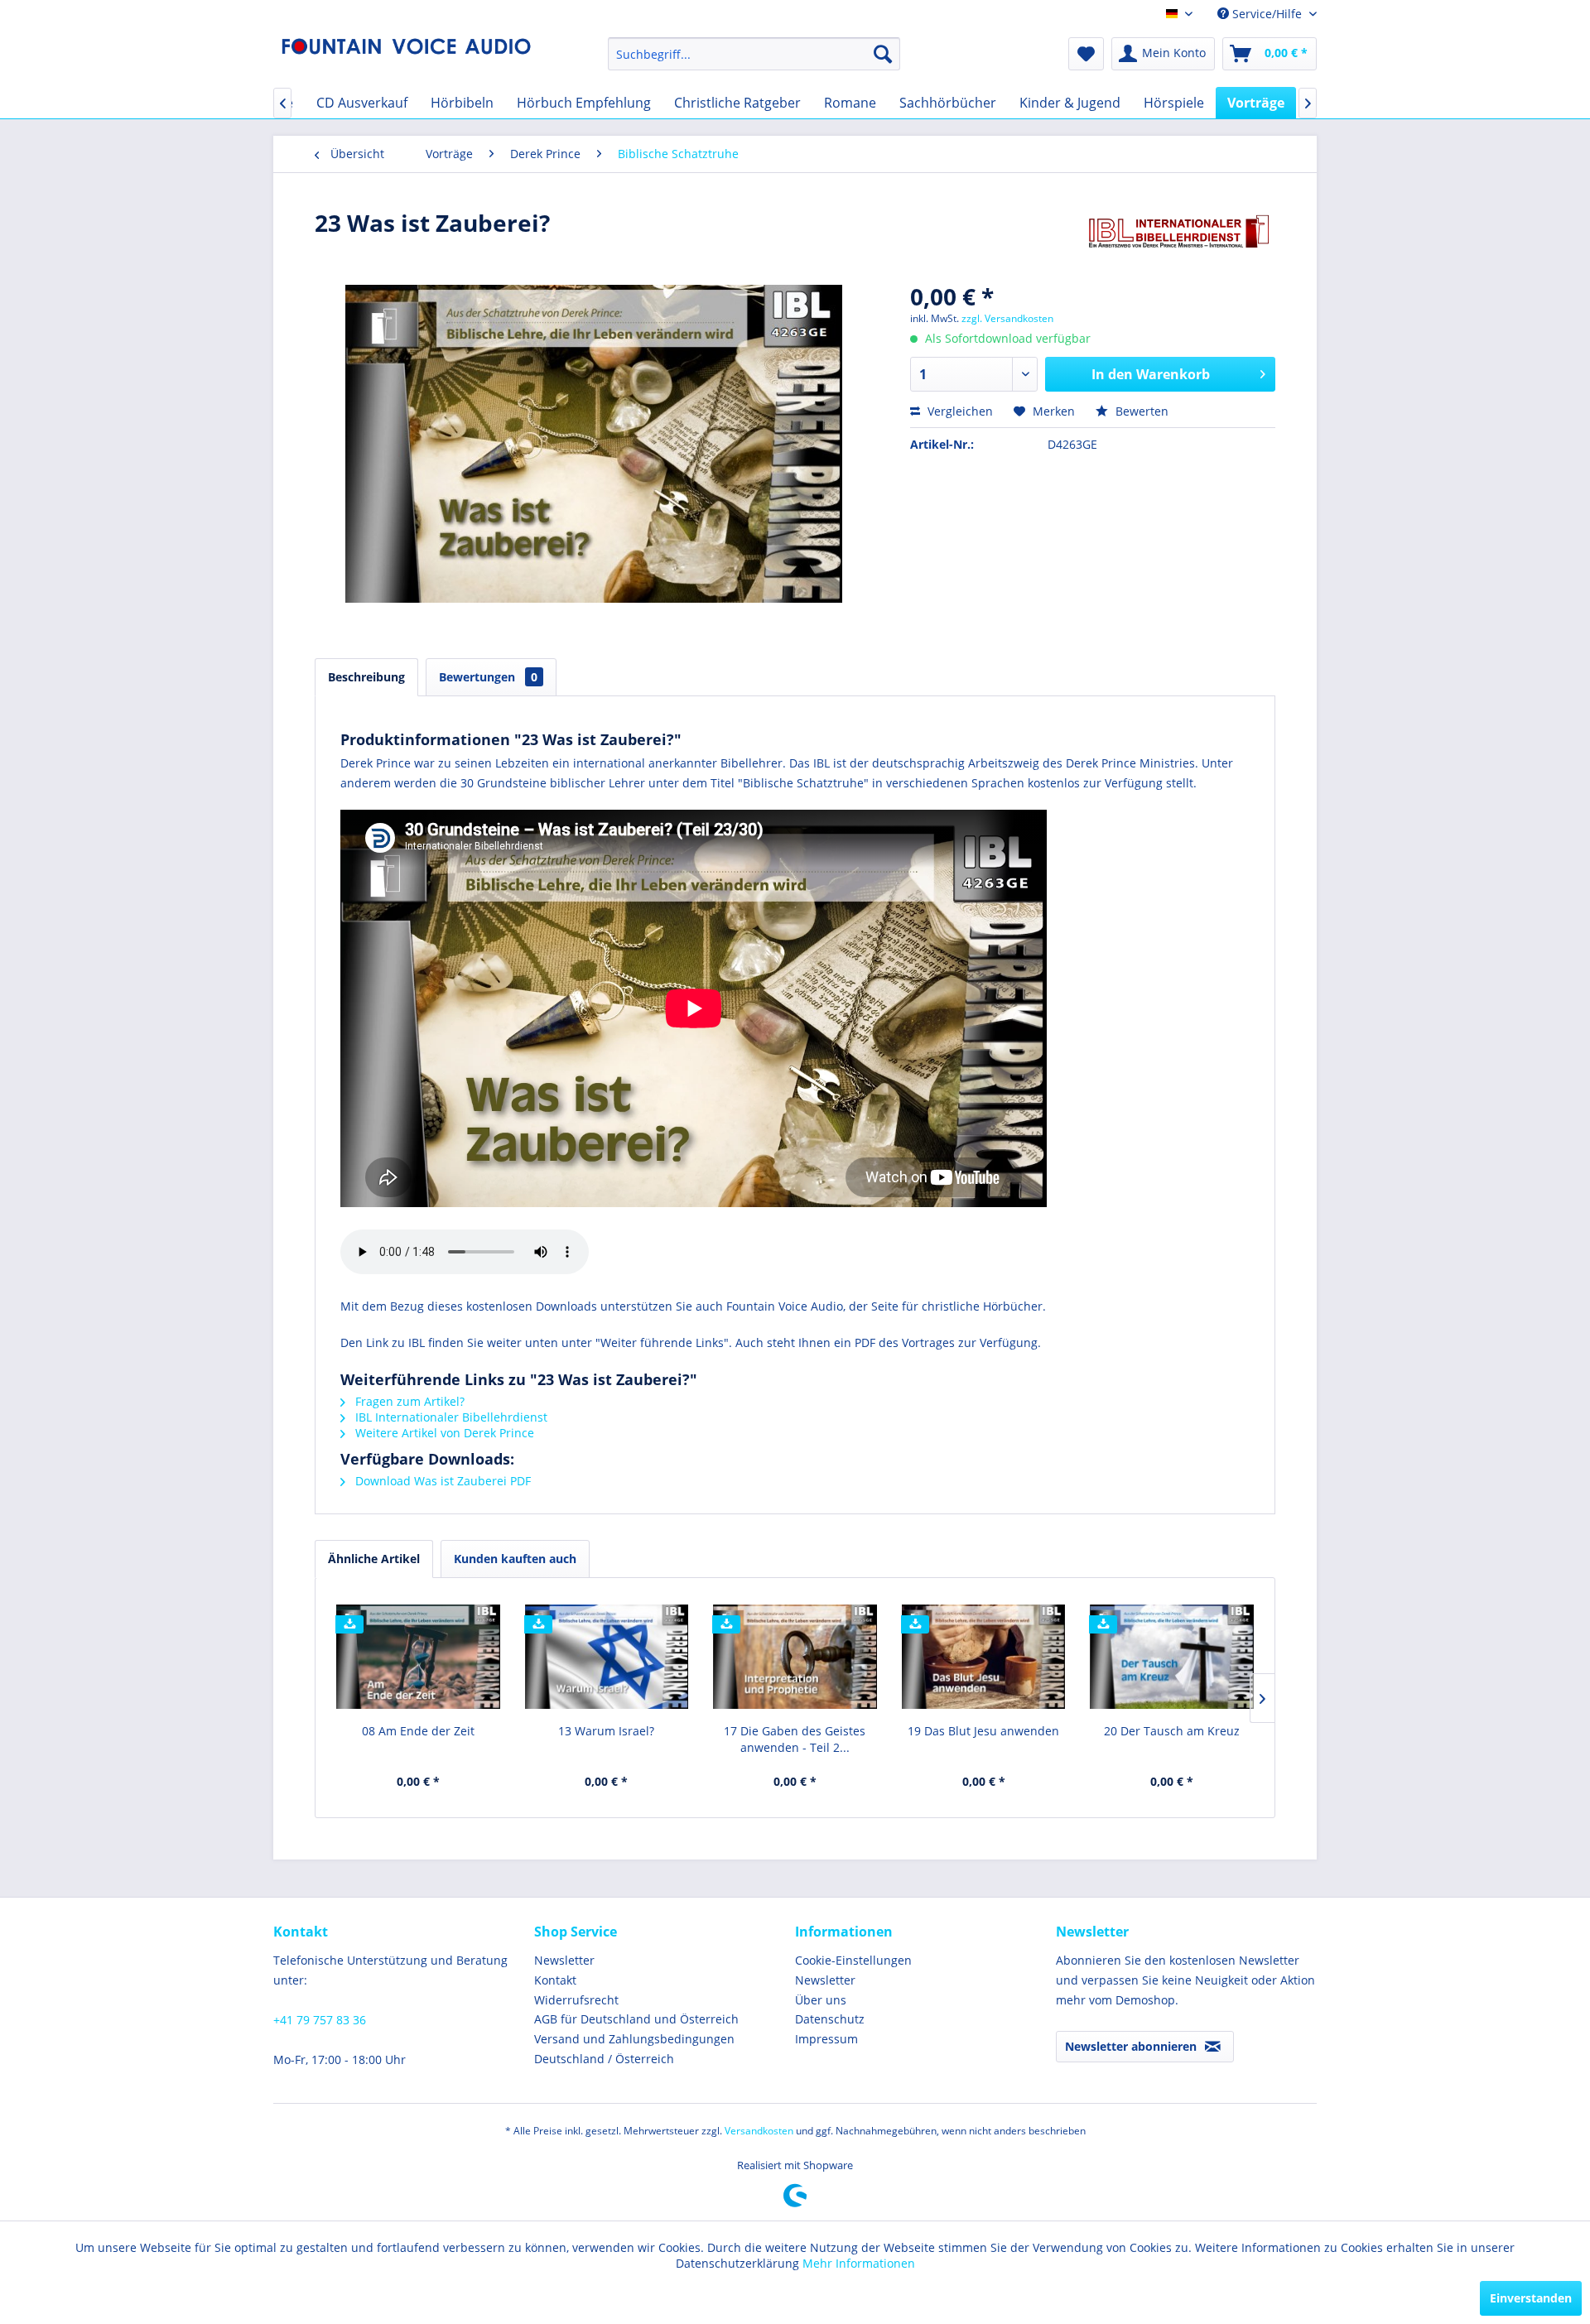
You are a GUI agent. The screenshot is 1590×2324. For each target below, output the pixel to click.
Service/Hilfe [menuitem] (1267, 14)
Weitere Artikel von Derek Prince (443, 1433)
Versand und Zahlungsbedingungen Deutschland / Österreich (634, 2049)
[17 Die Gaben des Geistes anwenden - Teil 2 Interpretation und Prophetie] (795, 1657)
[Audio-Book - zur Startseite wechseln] (407, 58)
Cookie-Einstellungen (853, 1960)
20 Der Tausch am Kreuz (1172, 1731)
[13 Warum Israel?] (607, 1657)
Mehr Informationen (859, 2263)
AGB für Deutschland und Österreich (636, 2019)
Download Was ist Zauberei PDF (441, 1481)
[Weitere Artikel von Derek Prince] (1179, 239)
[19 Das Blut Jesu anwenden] (984, 1657)
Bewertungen (488, 677)
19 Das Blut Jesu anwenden (983, 1731)
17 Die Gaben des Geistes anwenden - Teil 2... (795, 1739)
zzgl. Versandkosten (1007, 318)
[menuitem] (754, 54)
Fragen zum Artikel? (408, 1401)
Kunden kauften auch (515, 1559)
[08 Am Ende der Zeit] (418, 1657)
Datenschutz (830, 2019)
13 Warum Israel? (606, 1731)
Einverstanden (1531, 2298)
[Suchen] (883, 54)
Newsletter (564, 1960)
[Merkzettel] (1086, 54)
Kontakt (555, 1980)
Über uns (821, 2000)
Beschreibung (366, 677)
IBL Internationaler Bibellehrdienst (450, 1417)
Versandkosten (759, 2131)
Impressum (826, 2039)
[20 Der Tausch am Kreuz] (1172, 1657)
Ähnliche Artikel (374, 1559)
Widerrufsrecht (576, 2000)
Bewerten (1140, 411)
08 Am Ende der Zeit (418, 1731)
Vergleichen (959, 411)
